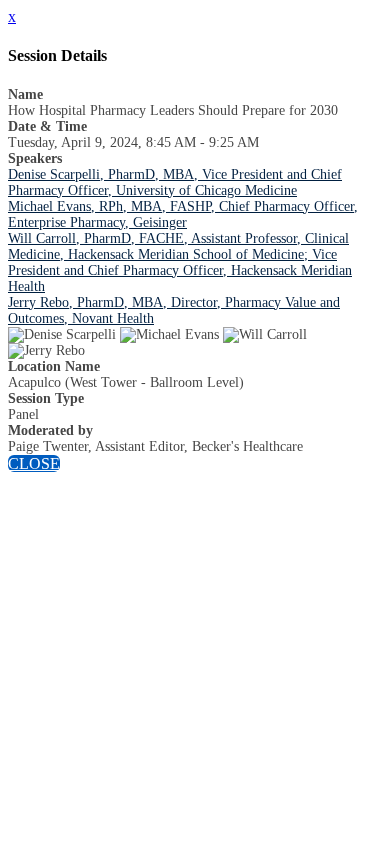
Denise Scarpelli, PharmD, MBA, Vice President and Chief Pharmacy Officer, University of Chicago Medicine (175, 182)
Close (34, 463)
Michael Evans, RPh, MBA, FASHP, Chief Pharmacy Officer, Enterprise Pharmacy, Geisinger (183, 214)
